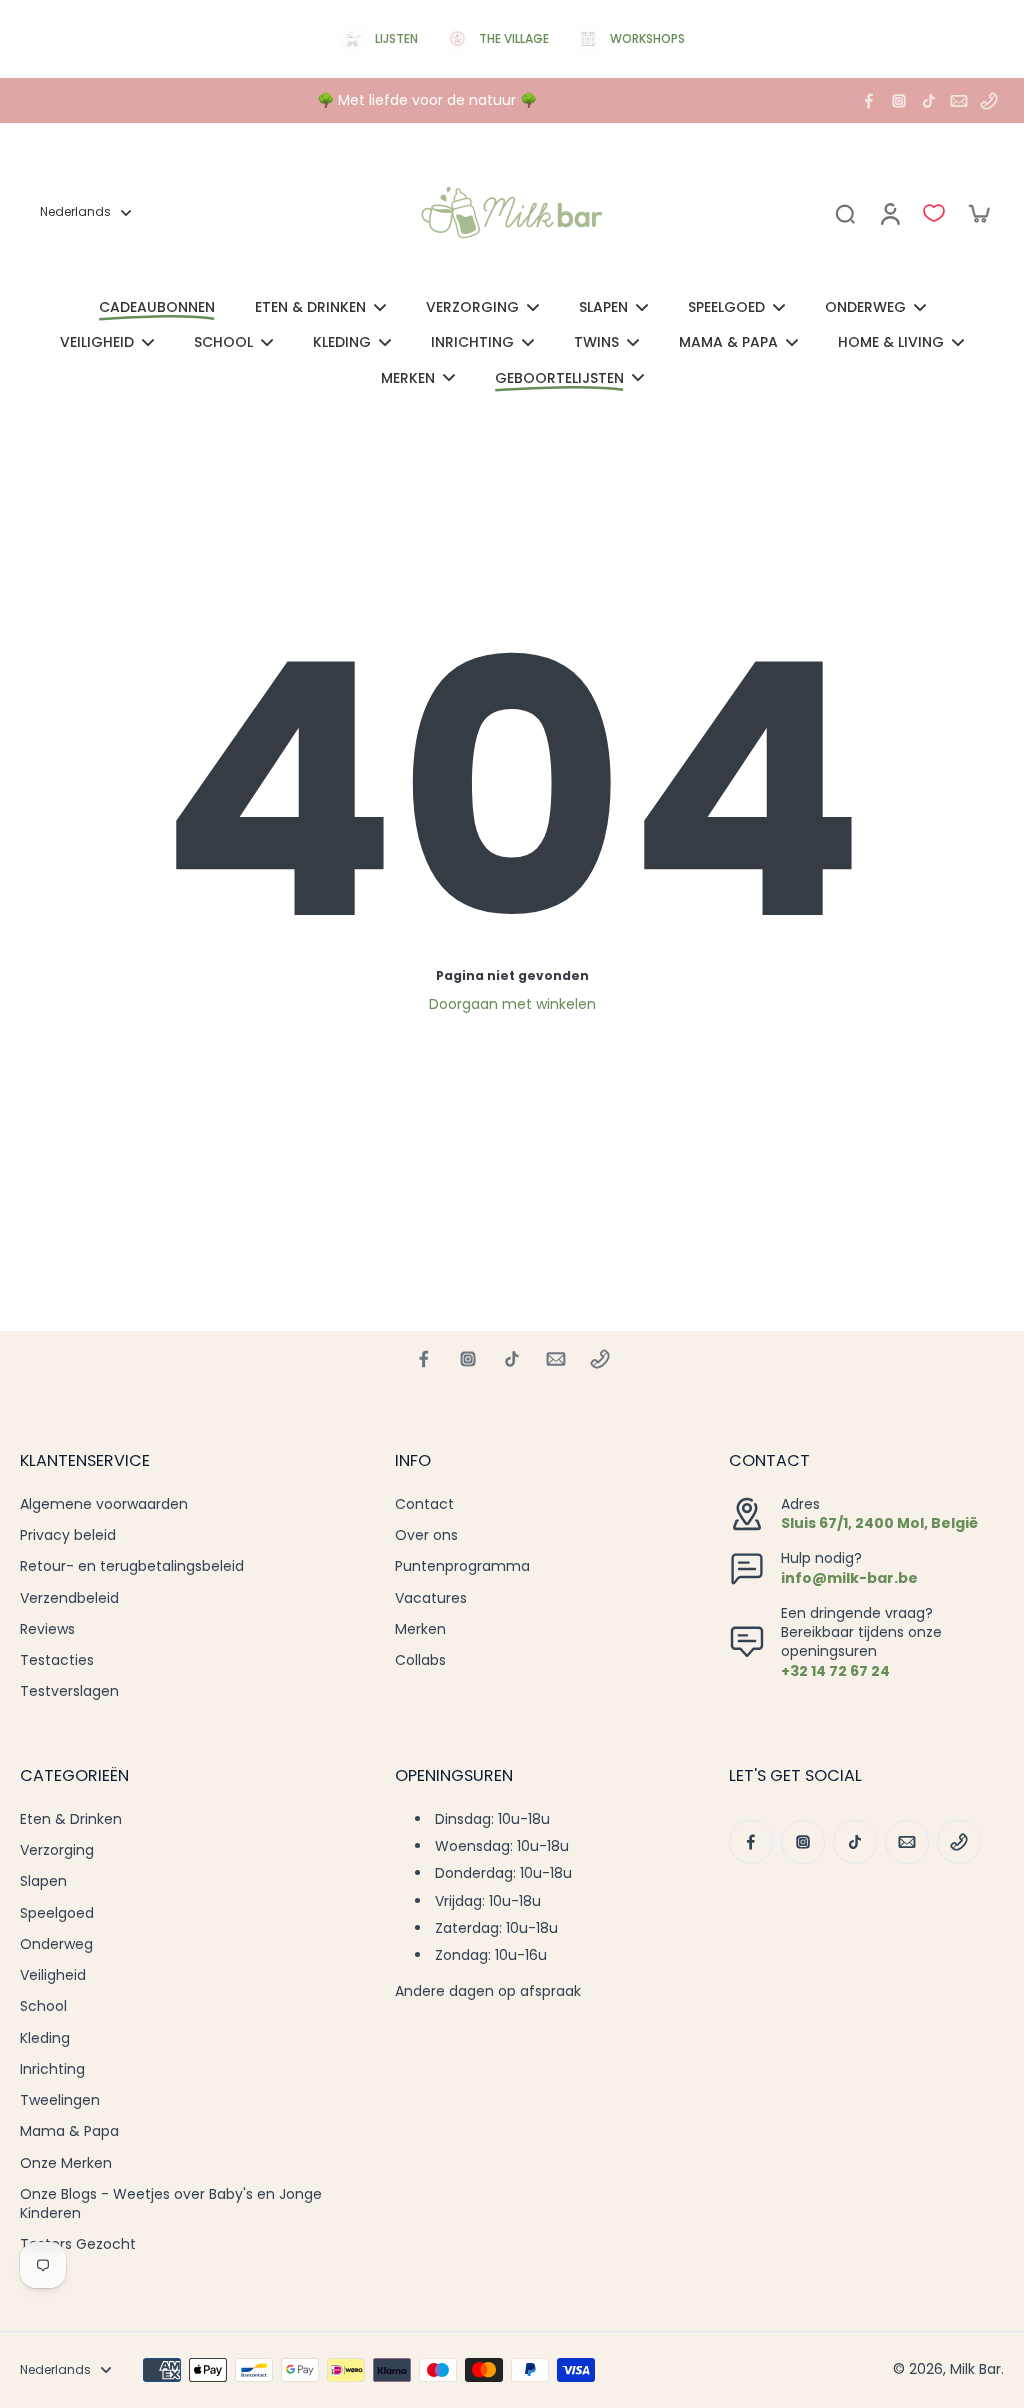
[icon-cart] (978, 213)
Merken (420, 1629)
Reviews (47, 1629)
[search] (845, 213)
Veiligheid (53, 1975)
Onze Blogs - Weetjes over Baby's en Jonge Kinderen (171, 2204)
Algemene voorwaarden (104, 1504)
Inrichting (52, 2069)
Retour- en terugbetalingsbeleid (132, 1566)
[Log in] (889, 213)
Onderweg (56, 1944)
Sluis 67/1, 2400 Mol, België (879, 1523)
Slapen (43, 1881)
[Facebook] (869, 101)
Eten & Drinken (71, 1819)
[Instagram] (899, 101)
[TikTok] (929, 101)
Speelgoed (57, 1913)
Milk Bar (975, 2369)
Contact (424, 1504)
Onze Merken (66, 2163)
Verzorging (57, 1850)
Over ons (426, 1535)
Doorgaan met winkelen (512, 1004)
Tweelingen (60, 2100)
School (43, 2006)
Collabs (420, 1660)
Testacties (57, 1660)
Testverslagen (69, 1691)
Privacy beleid (68, 1535)
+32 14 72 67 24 (835, 1671)
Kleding (45, 2038)
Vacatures (431, 1598)
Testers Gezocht (78, 2244)
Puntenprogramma (462, 1566)
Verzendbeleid (69, 1598)
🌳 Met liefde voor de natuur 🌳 (427, 100)
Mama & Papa (69, 2131)
